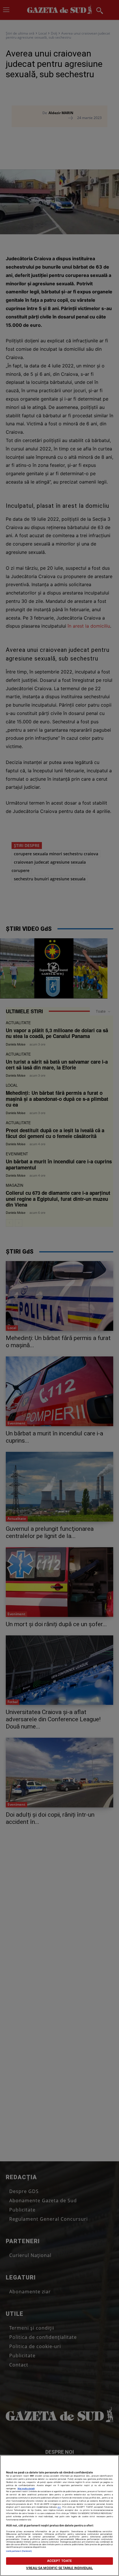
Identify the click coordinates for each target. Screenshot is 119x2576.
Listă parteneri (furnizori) (19, 2551)
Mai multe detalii (26, 2489)
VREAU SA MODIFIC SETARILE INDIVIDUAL (59, 2568)
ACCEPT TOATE (59, 2561)
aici (59, 2507)
